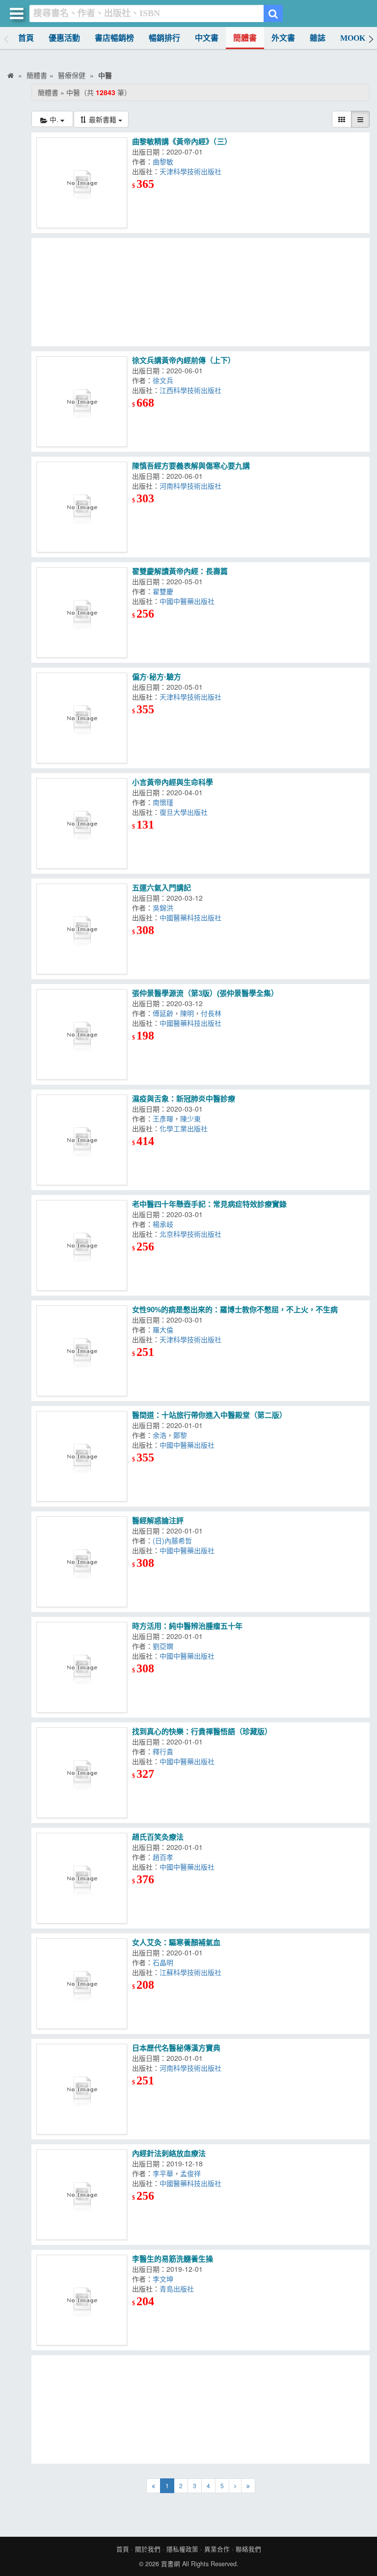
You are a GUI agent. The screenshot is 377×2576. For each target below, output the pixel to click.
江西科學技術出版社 (190, 390)
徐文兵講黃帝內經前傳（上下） (184, 360)
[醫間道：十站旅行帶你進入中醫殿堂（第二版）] (82, 1456)
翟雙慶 (163, 591)
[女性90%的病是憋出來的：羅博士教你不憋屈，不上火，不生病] (82, 1351)
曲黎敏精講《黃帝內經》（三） (182, 142)
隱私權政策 (182, 2549)
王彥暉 (163, 1119)
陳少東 (190, 1119)
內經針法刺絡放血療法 (169, 2153)
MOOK (353, 38)
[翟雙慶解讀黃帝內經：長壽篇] (82, 612)
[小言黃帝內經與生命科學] (82, 823)
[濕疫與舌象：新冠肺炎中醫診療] (82, 1140)
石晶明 (163, 1962)
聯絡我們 (248, 2549)
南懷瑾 (163, 802)
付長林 (211, 1013)
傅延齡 (163, 1013)
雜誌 (318, 38)
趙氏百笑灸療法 (158, 1837)
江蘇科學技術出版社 (190, 1972)
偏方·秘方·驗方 (157, 677)
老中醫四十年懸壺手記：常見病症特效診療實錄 (209, 1204)
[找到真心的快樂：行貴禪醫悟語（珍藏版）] (82, 1773)
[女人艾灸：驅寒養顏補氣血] (82, 1984)
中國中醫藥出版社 (187, 601)
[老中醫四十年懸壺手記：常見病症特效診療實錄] (82, 1245)
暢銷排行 (164, 38)
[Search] (273, 13)
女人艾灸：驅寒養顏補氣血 (176, 1942)
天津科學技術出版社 (190, 171)
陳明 (187, 1013)
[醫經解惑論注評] (82, 1562)
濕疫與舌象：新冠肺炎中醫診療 (184, 1099)
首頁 (26, 38)
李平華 (163, 2173)
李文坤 (163, 2279)
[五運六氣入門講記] (82, 929)
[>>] (248, 2486)
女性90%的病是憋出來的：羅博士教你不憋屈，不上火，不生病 (235, 1310)
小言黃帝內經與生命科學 (173, 782)
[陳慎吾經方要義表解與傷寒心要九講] (82, 507)
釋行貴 (163, 1751)
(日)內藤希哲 (172, 1540)
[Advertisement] (201, 292)
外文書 (283, 38)
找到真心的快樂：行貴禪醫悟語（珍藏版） (202, 1731)
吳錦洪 (163, 908)
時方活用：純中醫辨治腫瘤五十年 (187, 1626)
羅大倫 (163, 1329)
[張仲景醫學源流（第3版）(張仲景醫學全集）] (82, 1034)
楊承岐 (163, 1224)
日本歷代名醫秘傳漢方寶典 (176, 2048)
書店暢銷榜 (114, 38)
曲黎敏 (163, 161)
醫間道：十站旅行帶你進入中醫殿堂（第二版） (209, 1415)
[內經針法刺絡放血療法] (82, 2195)
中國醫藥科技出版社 (190, 917)
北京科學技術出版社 (190, 1234)
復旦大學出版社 (184, 812)
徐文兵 (163, 380)
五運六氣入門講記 (162, 888)
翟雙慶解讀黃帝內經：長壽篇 (180, 571)
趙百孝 (163, 1857)
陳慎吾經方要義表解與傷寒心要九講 (191, 466)
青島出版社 (177, 2289)
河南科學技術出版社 (190, 486)
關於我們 (148, 2549)
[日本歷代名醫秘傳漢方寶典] (82, 2089)
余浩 (160, 1435)
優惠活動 (64, 38)
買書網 (171, 2564)
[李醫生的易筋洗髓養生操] (82, 2300)
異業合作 (217, 2549)
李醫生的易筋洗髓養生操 (173, 2259)
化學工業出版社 (184, 1128)
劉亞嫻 (163, 1646)
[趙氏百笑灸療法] (82, 1878)
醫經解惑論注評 (158, 1521)
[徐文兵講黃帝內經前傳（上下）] (82, 402)
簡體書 (245, 38)
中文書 (207, 38)
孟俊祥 (190, 2173)
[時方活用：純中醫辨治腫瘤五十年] (82, 1667)
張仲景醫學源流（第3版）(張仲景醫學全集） (205, 993)
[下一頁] (235, 2486)
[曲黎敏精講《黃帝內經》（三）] (82, 183)
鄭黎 (180, 1435)
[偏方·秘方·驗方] (82, 718)
